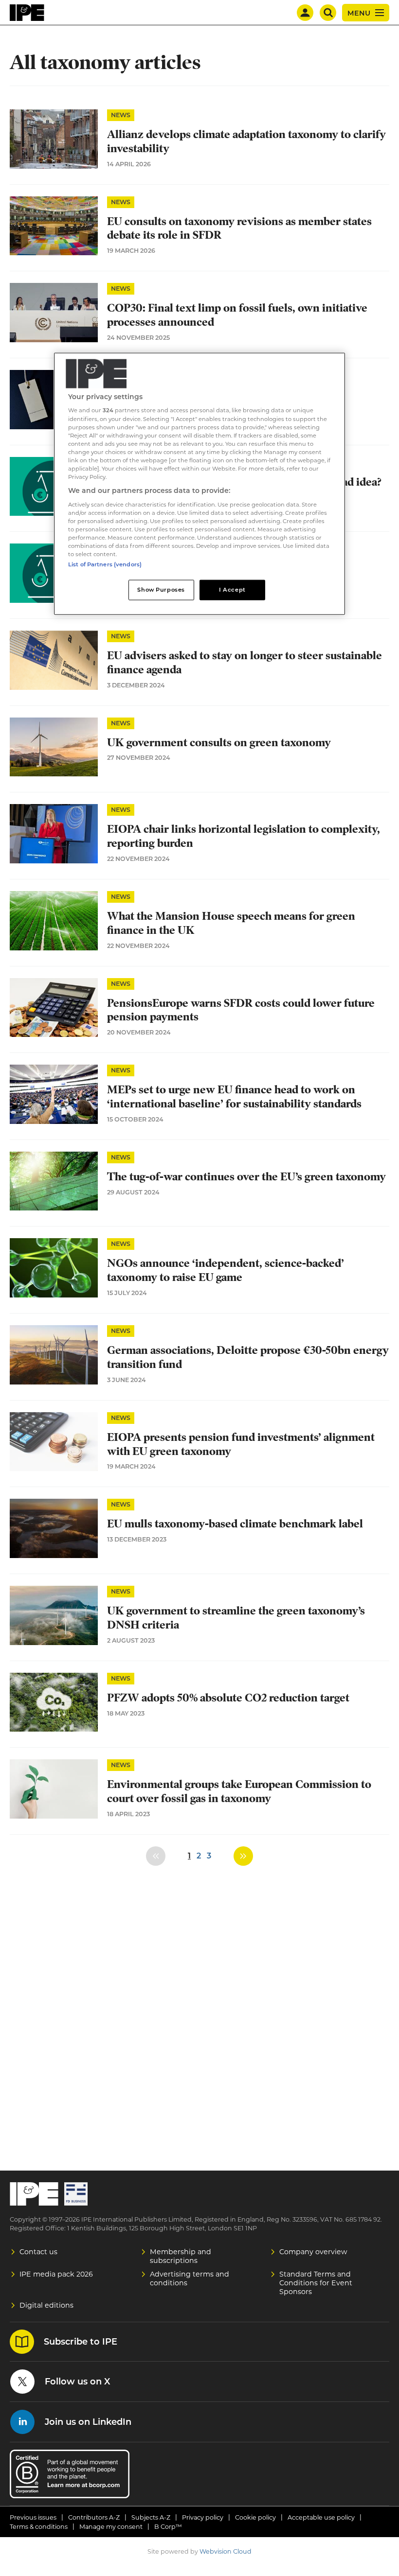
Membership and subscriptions (181, 2256)
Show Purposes (161, 590)
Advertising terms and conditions (190, 2278)
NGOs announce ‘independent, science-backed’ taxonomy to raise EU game (226, 1270)
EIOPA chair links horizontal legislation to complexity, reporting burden (244, 836)
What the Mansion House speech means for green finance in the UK (231, 923)
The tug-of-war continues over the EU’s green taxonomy (246, 1177)
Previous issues (33, 2517)
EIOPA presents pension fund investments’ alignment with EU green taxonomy (241, 1444)
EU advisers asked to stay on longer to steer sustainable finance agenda (245, 663)
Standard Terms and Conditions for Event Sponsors (316, 2283)
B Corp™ (168, 2527)
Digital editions (46, 2305)
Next (243, 1856)
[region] (199, 483)
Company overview (313, 2252)
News (121, 115)
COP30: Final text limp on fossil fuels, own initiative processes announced (237, 315)
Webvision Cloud (226, 2551)
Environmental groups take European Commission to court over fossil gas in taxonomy (239, 1791)
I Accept (232, 590)
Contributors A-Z (94, 2517)
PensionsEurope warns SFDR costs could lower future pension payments (241, 1010)
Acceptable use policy (321, 2517)
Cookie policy (255, 2517)
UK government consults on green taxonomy (219, 743)
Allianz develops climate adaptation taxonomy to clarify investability (246, 141)
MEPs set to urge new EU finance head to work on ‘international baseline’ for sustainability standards (234, 1097)
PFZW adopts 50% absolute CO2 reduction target (228, 1698)
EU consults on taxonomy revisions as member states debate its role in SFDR (239, 228)
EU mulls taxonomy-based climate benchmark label (235, 1524)
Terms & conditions (39, 2527)
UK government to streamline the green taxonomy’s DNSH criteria (236, 1618)
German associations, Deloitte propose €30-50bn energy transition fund (248, 1357)
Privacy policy (203, 2517)
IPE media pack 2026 (56, 2274)
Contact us (38, 2252)
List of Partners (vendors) (105, 564)
